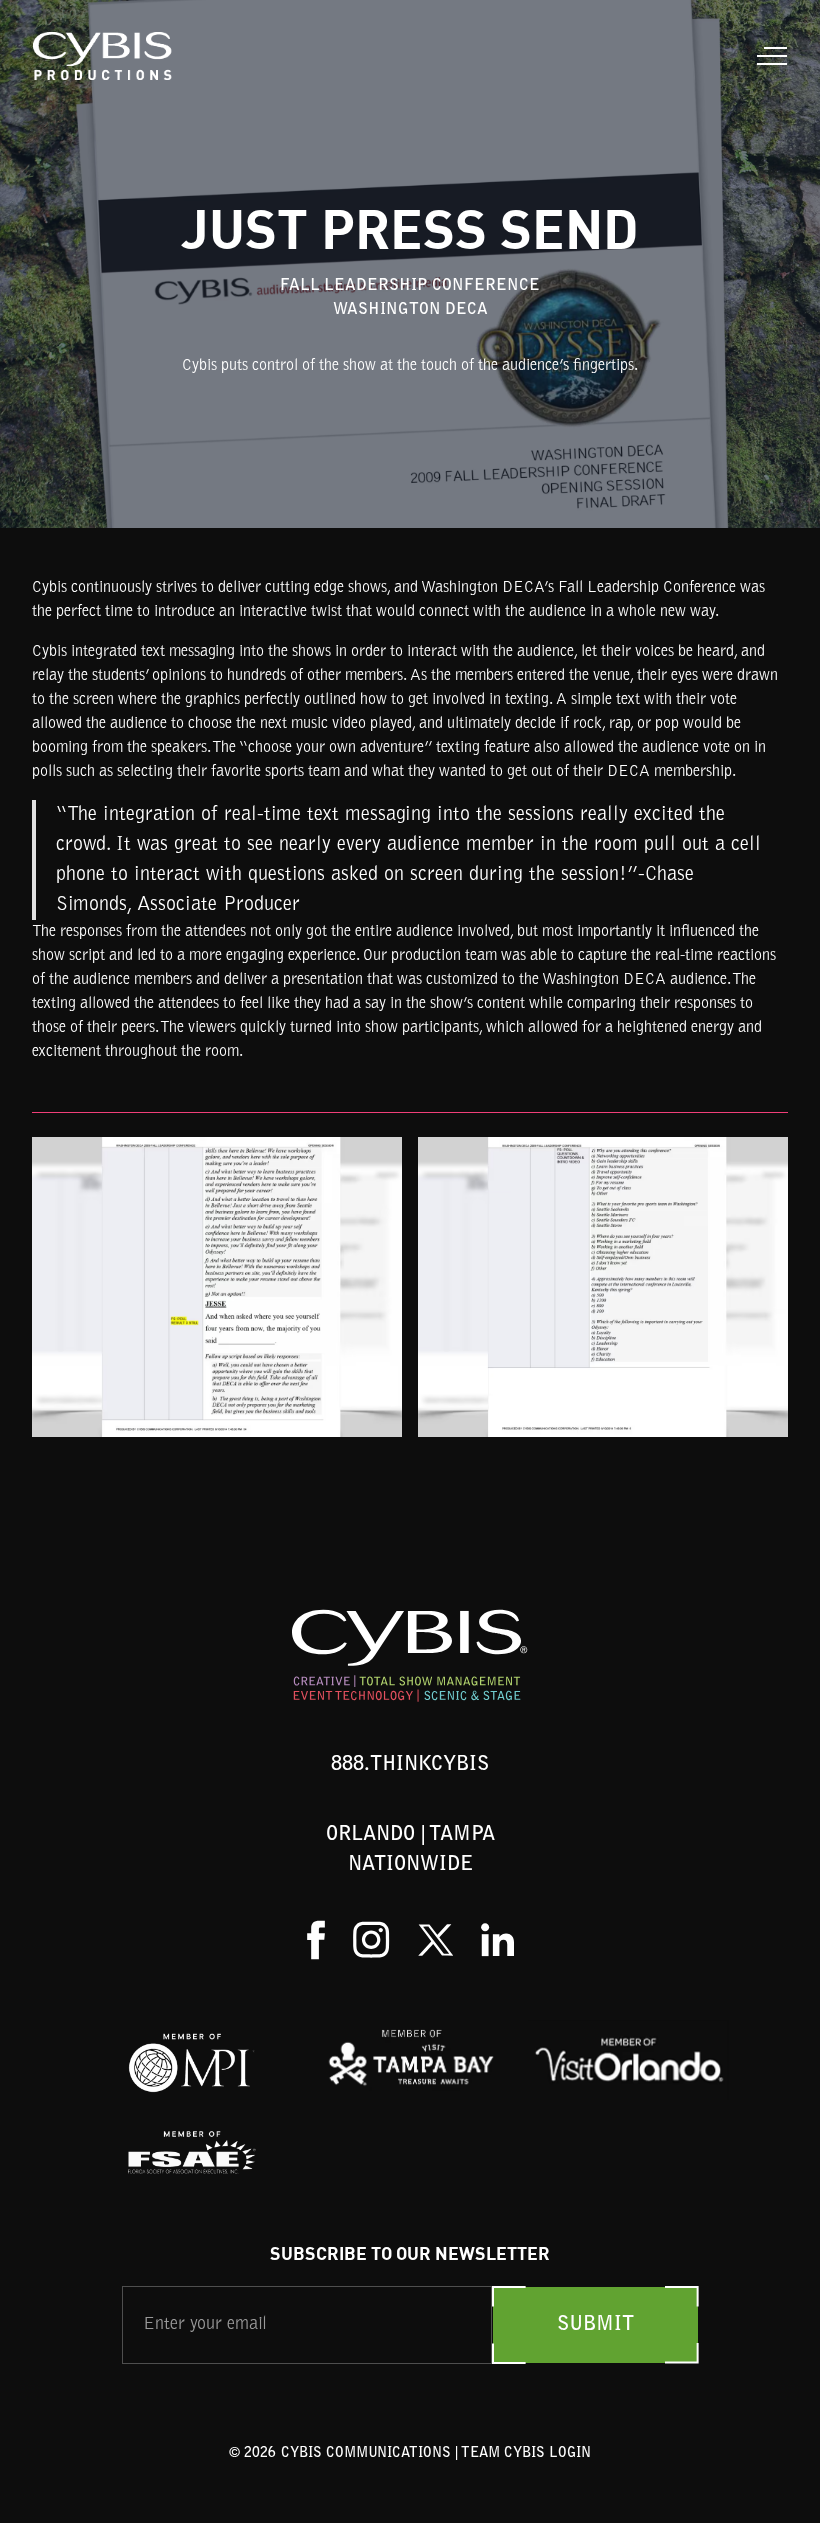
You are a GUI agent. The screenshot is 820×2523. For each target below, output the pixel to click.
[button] (768, 56)
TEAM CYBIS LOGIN (526, 2454)
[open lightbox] (217, 1287)
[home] (104, 56)
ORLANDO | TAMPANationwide (410, 1850)
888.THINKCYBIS (410, 1765)
